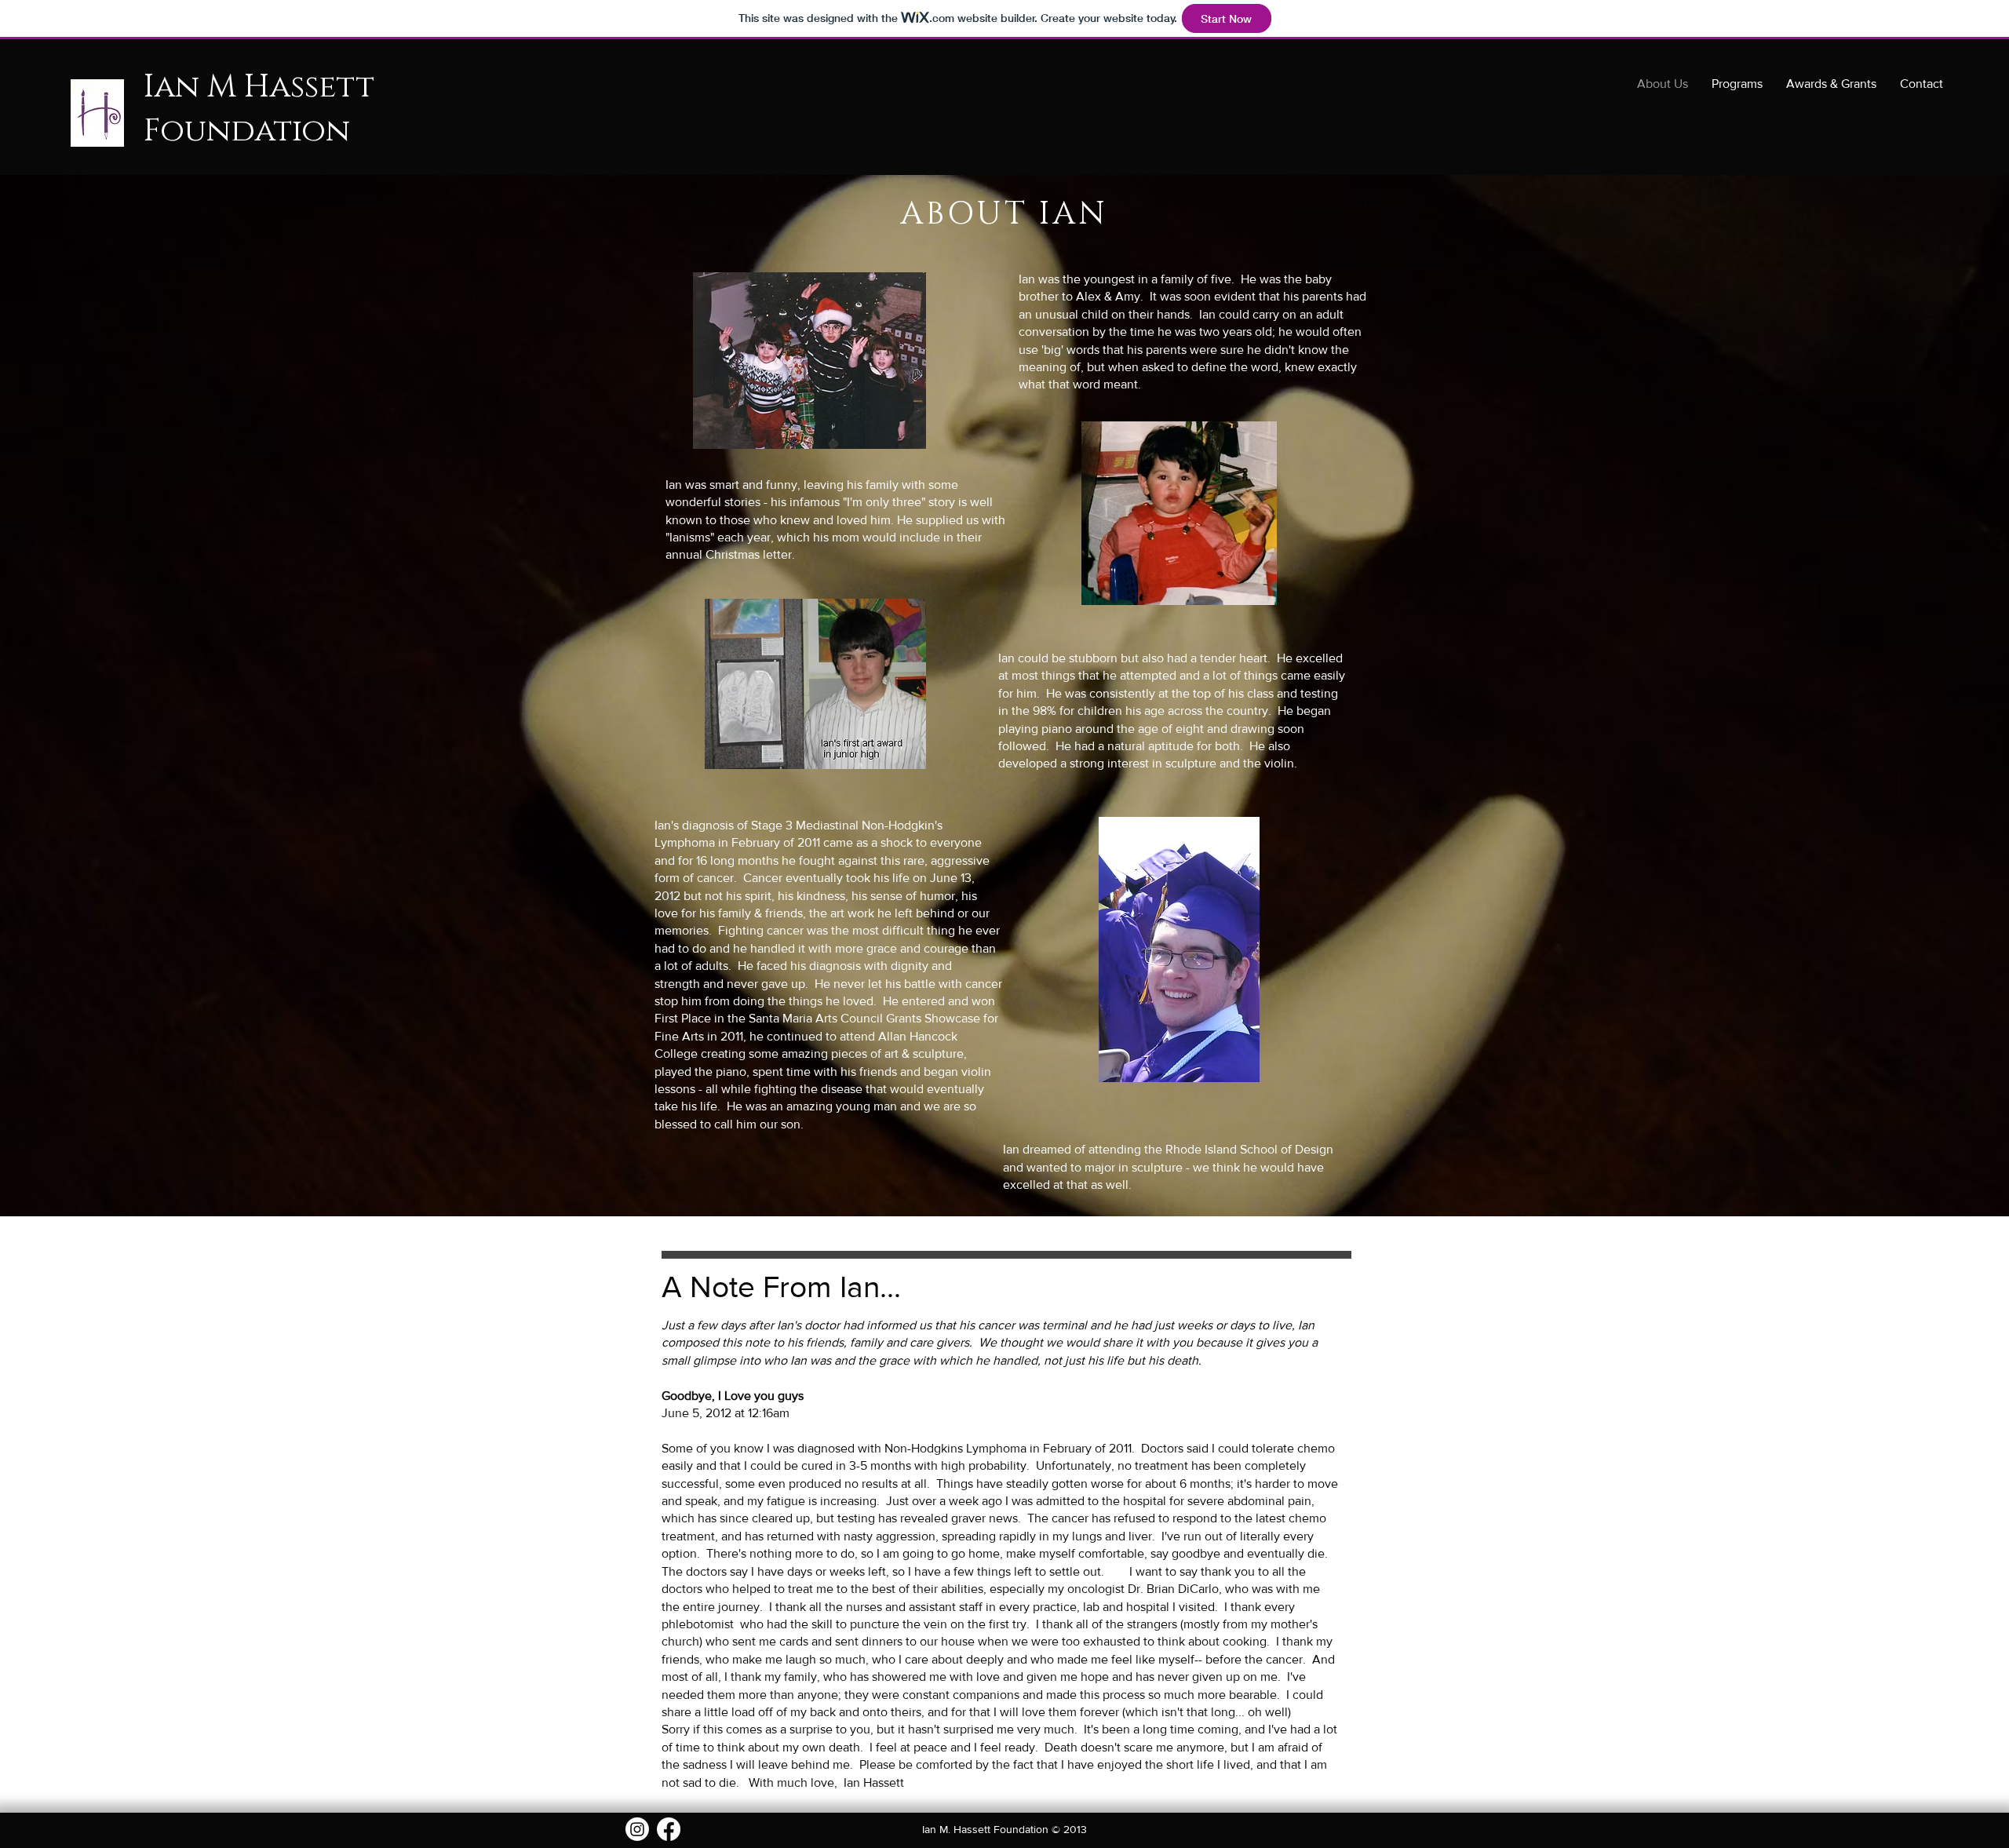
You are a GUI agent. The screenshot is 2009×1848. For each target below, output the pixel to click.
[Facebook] (669, 1829)
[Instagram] (637, 1829)
